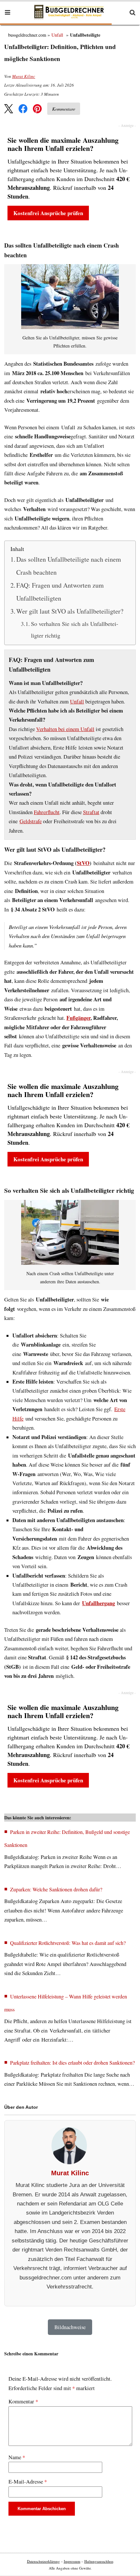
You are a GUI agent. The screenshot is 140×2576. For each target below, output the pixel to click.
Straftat (91, 812)
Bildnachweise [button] (70, 2327)
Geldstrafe (31, 821)
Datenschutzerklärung (43, 2561)
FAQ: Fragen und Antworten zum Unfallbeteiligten (60, 592)
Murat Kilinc (24, 76)
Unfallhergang (98, 1603)
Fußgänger (78, 1018)
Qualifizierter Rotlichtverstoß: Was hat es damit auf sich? (68, 1943)
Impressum (72, 2561)
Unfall (57, 35)
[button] (9, 109)
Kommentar (23, 2401)
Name (17, 2457)
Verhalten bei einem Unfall (65, 729)
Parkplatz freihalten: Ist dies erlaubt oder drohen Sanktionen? (72, 2063)
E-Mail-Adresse (28, 2482)
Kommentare (64, 109)
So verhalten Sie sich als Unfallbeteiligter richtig (75, 629)
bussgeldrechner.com (27, 35)
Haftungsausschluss (99, 2561)
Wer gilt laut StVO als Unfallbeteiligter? (70, 611)
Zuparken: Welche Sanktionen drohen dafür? (56, 1889)
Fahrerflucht (47, 812)
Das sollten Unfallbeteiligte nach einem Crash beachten (69, 566)
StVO (83, 863)
